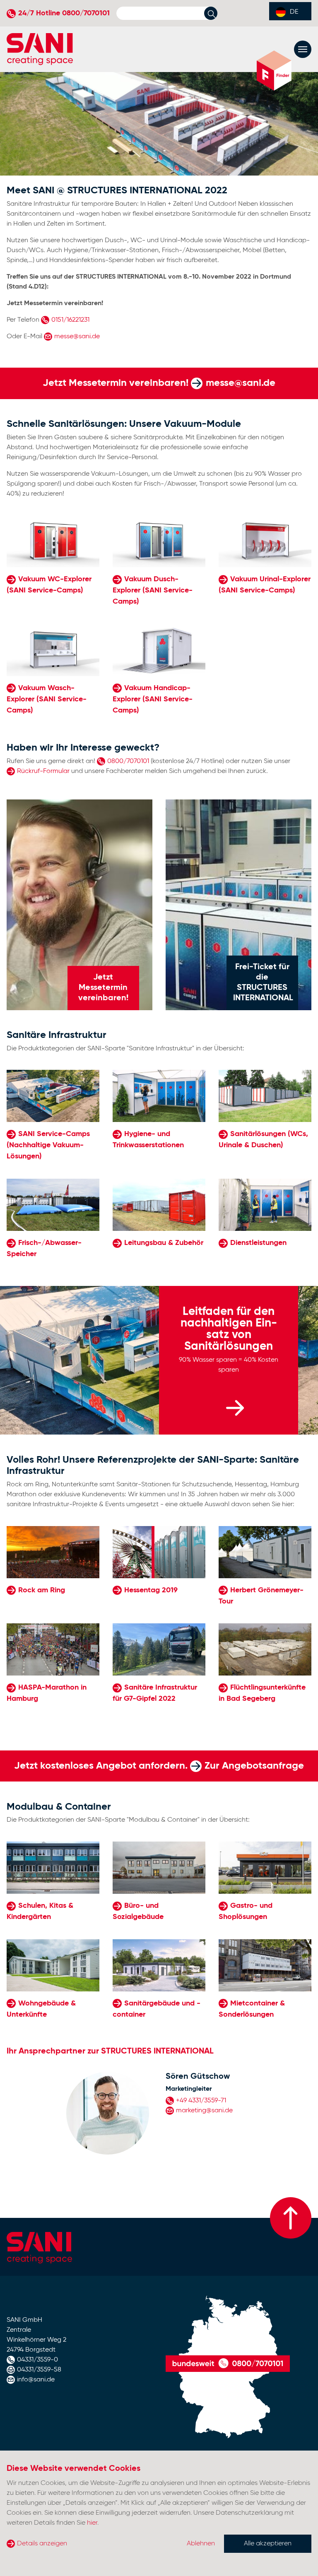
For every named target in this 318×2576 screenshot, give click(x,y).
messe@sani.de (77, 337)
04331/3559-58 (39, 2370)
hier (92, 2523)
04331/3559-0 (37, 2360)
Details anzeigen (42, 2544)
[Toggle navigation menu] (303, 49)
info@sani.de (36, 2380)
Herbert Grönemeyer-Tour (261, 1596)
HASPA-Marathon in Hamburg (47, 1693)
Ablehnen (201, 2544)
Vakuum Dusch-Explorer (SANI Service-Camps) (153, 590)
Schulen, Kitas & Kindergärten (40, 1911)
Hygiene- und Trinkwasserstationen (148, 1140)
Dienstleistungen (258, 1243)
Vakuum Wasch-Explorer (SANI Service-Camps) (47, 699)
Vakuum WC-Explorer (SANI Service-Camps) (49, 585)
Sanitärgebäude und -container (157, 2009)
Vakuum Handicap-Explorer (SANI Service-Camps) (153, 699)
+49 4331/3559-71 (201, 2101)
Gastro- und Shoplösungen (246, 1911)
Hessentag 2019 (151, 1590)
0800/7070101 (128, 761)
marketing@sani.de (204, 2111)
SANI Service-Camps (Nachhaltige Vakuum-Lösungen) (48, 1145)
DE (294, 12)
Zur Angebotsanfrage (254, 1766)
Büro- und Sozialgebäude (138, 1911)
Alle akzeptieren (268, 2544)
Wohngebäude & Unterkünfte (41, 2009)
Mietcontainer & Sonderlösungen (252, 2009)
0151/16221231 (70, 320)
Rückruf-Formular (43, 771)
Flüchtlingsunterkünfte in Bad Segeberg (262, 1693)
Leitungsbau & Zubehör (164, 1243)
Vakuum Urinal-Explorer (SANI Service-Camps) (265, 585)
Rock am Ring (42, 1590)
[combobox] (290, 11)
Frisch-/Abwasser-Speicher (44, 1248)
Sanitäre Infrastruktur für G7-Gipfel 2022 (155, 1693)
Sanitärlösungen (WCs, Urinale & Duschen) (263, 1140)
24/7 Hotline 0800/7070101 (64, 13)
